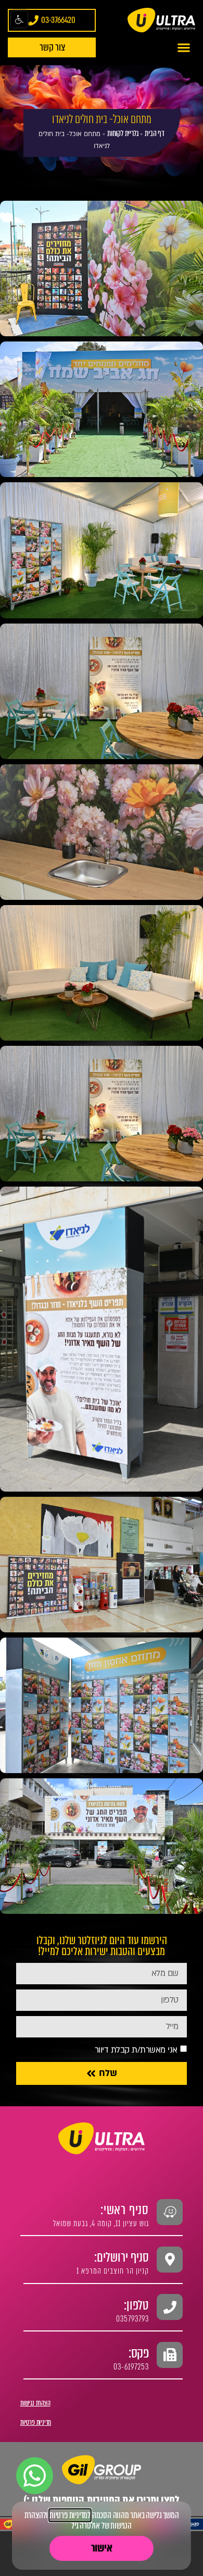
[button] (184, 47)
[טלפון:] (170, 2307)
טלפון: (136, 2305)
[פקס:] (170, 2355)
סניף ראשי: (125, 2210)
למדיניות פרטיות (70, 2515)
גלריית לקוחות (123, 133)
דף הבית (155, 133)
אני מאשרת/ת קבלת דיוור (136, 2050)
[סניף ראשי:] (170, 2212)
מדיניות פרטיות (36, 2422)
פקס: (139, 2353)
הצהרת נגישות (35, 2403)
